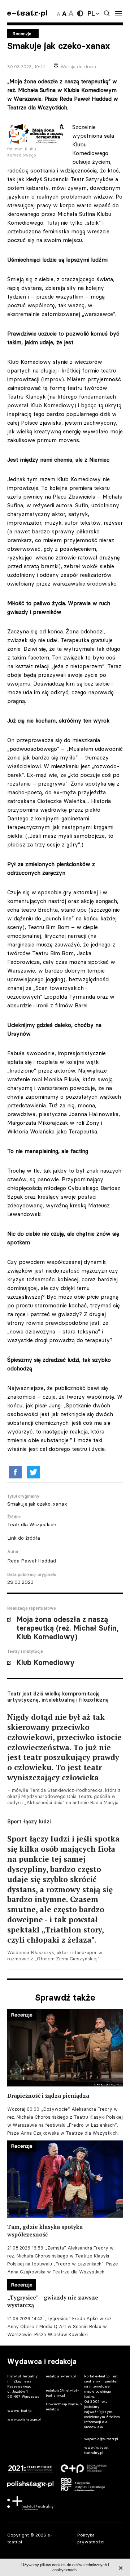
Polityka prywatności (91, 2538)
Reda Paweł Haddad (32, 1561)
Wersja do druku (78, 66)
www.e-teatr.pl (20, 2411)
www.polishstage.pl (24, 2419)
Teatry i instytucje (25, 1651)
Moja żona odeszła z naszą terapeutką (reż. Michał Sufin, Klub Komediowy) (67, 1628)
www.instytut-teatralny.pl (97, 2450)
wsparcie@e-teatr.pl (101, 2439)
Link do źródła (24, 1538)
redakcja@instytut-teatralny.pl (62, 2393)
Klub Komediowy (45, 1662)
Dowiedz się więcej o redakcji (64, 2407)
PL (91, 13)
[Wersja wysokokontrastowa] (80, 13)
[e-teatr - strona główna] (27, 14)
